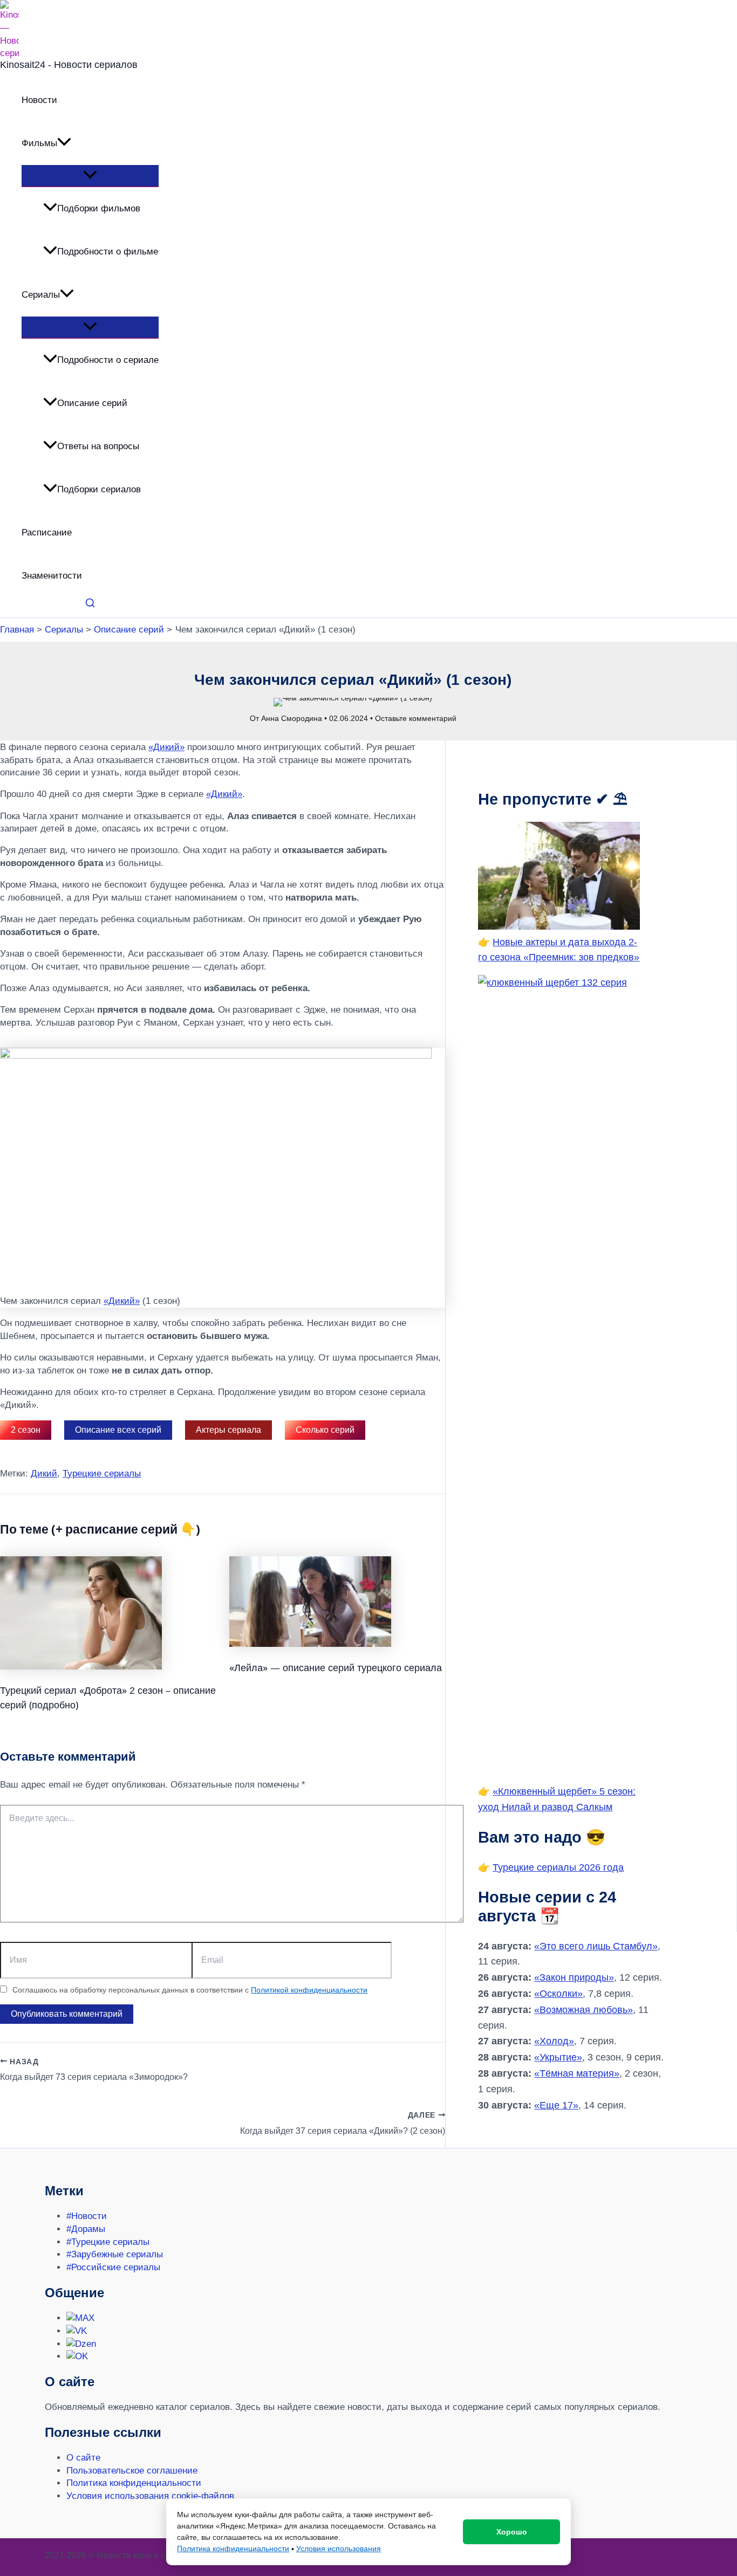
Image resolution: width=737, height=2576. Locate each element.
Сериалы (41, 295)
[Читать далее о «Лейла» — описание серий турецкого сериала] (310, 1644)
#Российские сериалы (113, 2267)
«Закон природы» (574, 1977)
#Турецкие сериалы (108, 2242)
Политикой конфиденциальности (309, 1990)
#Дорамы (86, 2229)
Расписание (47, 533)
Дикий (44, 1474)
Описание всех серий (118, 1430)
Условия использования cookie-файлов (150, 2496)
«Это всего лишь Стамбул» (596, 1946)
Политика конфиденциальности (134, 2483)
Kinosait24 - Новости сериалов (69, 65)
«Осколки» (558, 1994)
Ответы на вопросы (98, 446)
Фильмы (39, 143)
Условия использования (339, 2548)
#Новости (87, 2216)
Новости (39, 100)
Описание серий (92, 403)
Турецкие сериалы (102, 1474)
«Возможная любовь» (584, 2010)
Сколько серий (325, 1430)
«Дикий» (166, 747)
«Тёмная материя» (577, 2073)
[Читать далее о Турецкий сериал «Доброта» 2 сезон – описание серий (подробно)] (81, 1667)
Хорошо (512, 2532)
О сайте (83, 2458)
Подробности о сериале (108, 360)
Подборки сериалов (99, 489)
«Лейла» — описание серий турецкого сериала (336, 1667)
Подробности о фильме (108, 252)
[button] (64, 143)
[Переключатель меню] (90, 176)
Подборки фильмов (99, 208)
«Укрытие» (558, 2057)
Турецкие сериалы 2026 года (558, 1867)
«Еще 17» (556, 2105)
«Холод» (554, 2041)
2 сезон (26, 1430)
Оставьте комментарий (416, 718)
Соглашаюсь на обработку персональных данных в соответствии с (190, 1990)
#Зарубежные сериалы (115, 2254)
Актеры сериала (228, 1430)
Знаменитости (52, 576)
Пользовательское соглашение (132, 2471)
